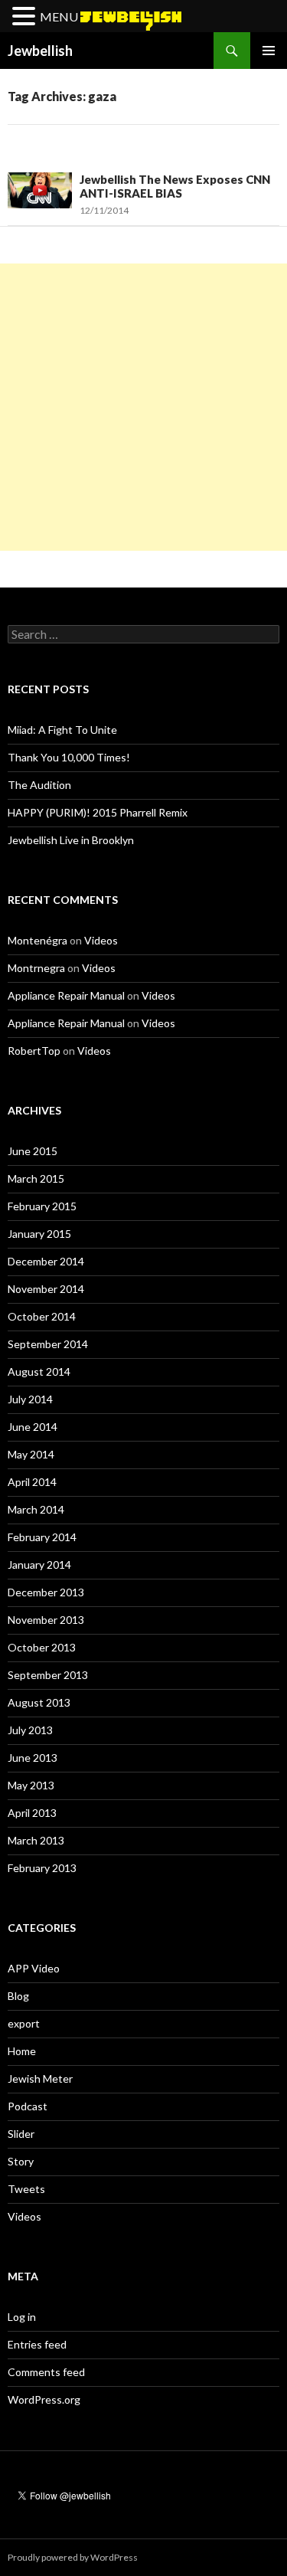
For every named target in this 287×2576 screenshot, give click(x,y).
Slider (21, 2134)
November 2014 (46, 1289)
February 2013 (42, 1868)
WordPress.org (44, 2399)
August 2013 (39, 1702)
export (24, 2023)
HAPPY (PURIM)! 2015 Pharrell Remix (98, 812)
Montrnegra (36, 968)
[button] (26, 17)
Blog (18, 1996)
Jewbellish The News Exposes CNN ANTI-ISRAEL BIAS (175, 186)
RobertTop (34, 1051)
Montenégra (38, 940)
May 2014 (31, 1454)
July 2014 (30, 1399)
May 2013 (31, 1785)
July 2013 (30, 1730)
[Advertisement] (143, 407)
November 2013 (46, 1620)
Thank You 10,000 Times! (69, 757)
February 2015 (42, 1206)
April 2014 (32, 1482)
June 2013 (33, 1758)
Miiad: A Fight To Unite (62, 730)
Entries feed (37, 2344)
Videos (101, 940)
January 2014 (39, 1565)
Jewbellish (40, 51)
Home (22, 2051)
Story (21, 2161)
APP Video (34, 1968)
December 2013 (46, 1592)
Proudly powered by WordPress (73, 2557)
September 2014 (48, 1344)
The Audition (39, 785)
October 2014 (42, 1316)
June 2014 (33, 1427)
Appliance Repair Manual (66, 995)
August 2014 (39, 1371)
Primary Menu (269, 51)
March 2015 (36, 1178)
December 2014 (46, 1261)
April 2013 (32, 1813)
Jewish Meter (40, 2078)
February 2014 (42, 1537)
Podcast (28, 2106)
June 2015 (33, 1151)
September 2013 (48, 1675)
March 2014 (36, 1509)
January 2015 (39, 1234)
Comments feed (46, 2372)
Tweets (26, 2189)
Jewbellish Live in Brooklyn (71, 840)
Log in (22, 2317)
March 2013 (36, 1840)
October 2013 (42, 1647)
